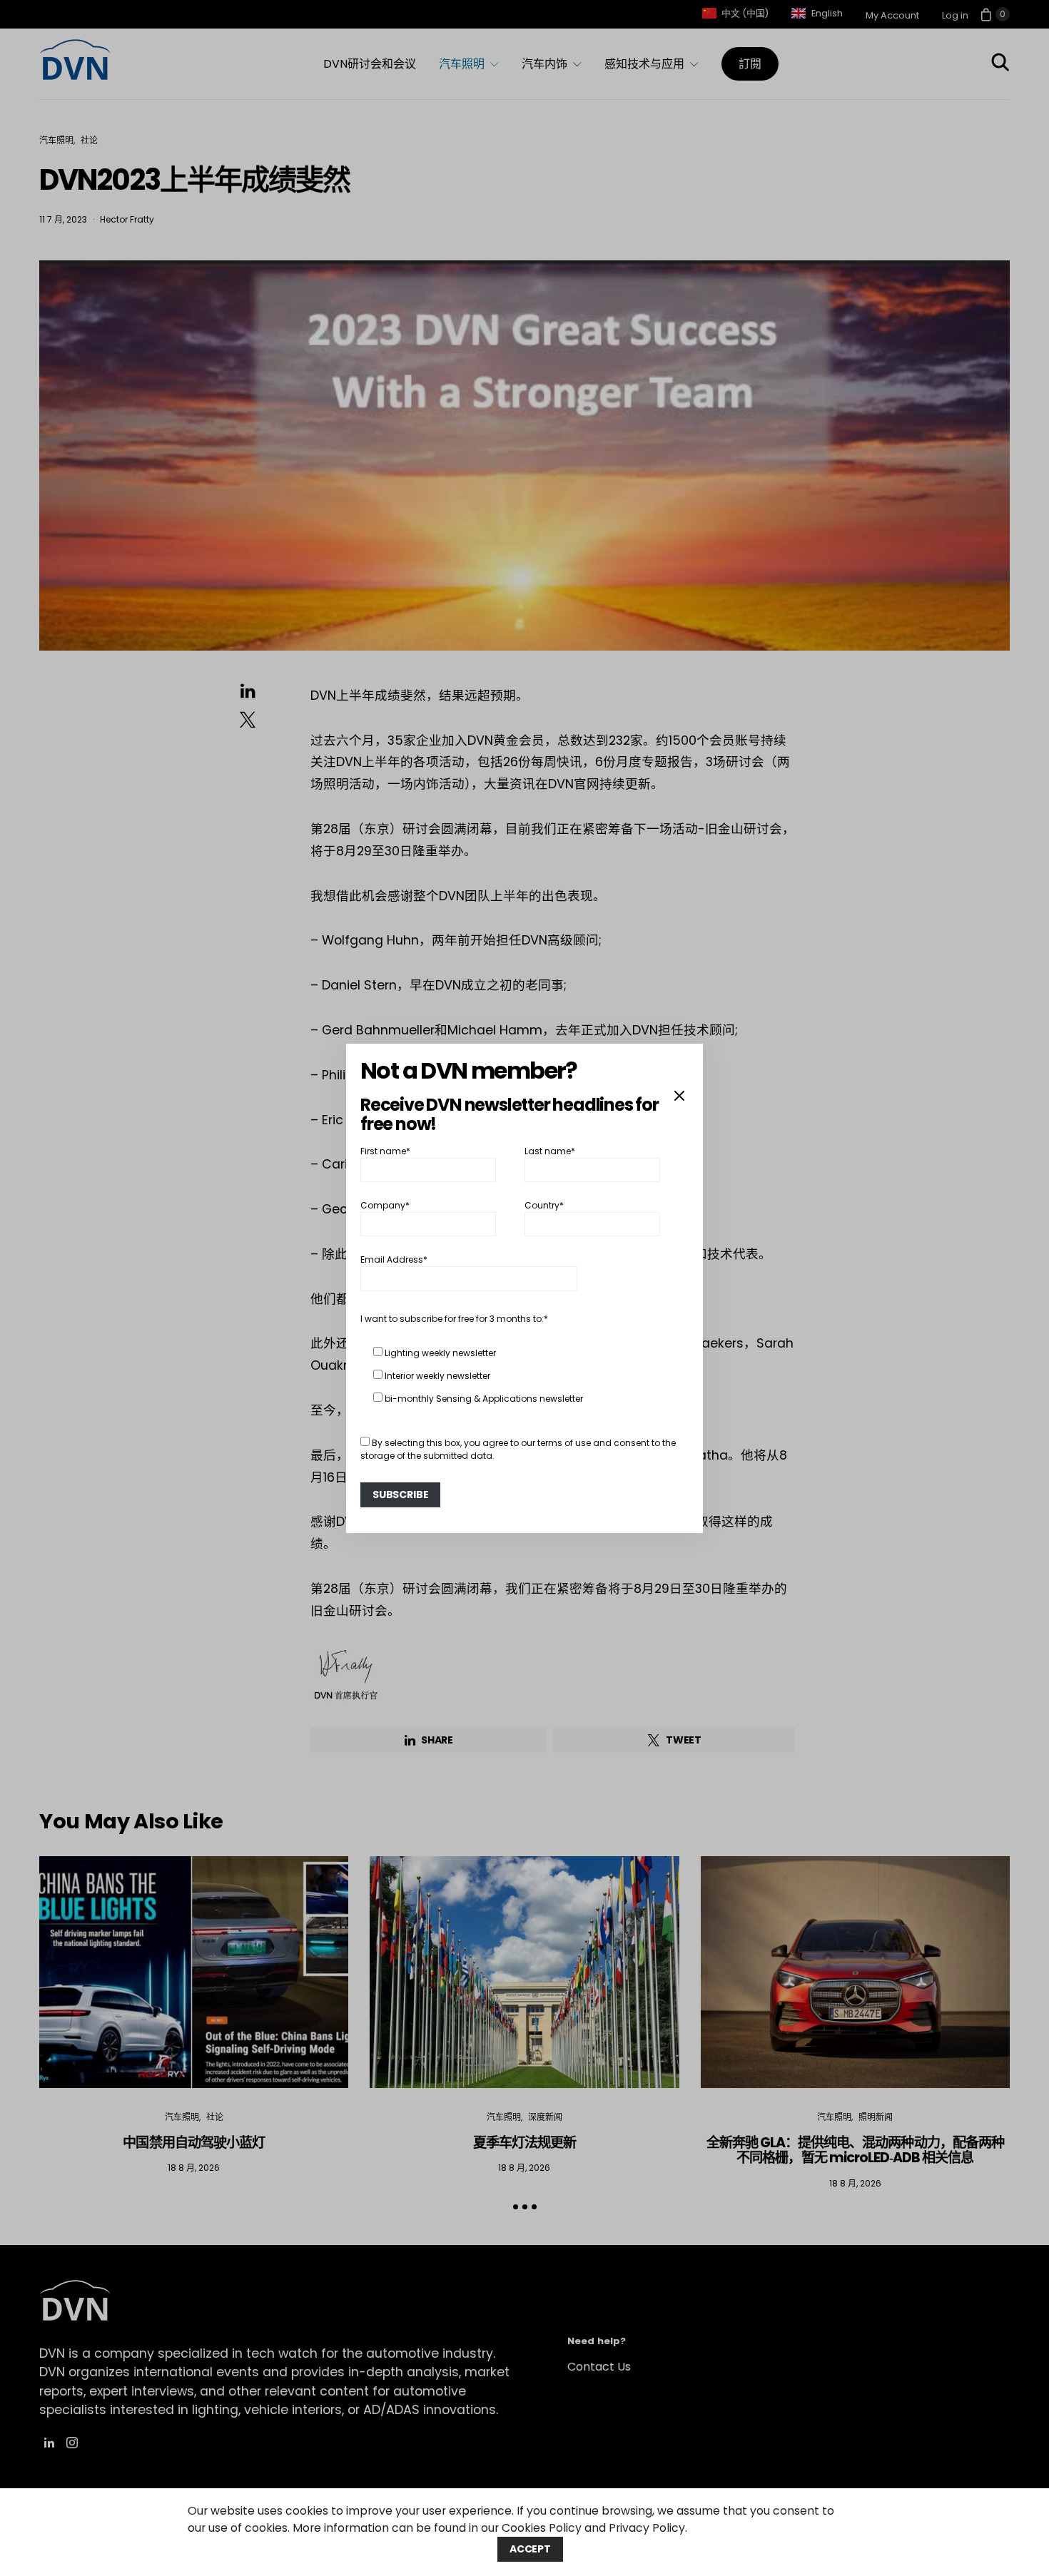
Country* (544, 1205)
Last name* (550, 1150)
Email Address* (394, 1259)
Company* (385, 1205)
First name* (385, 1150)
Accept (530, 2549)
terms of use (564, 1443)
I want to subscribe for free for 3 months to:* (454, 1319)
